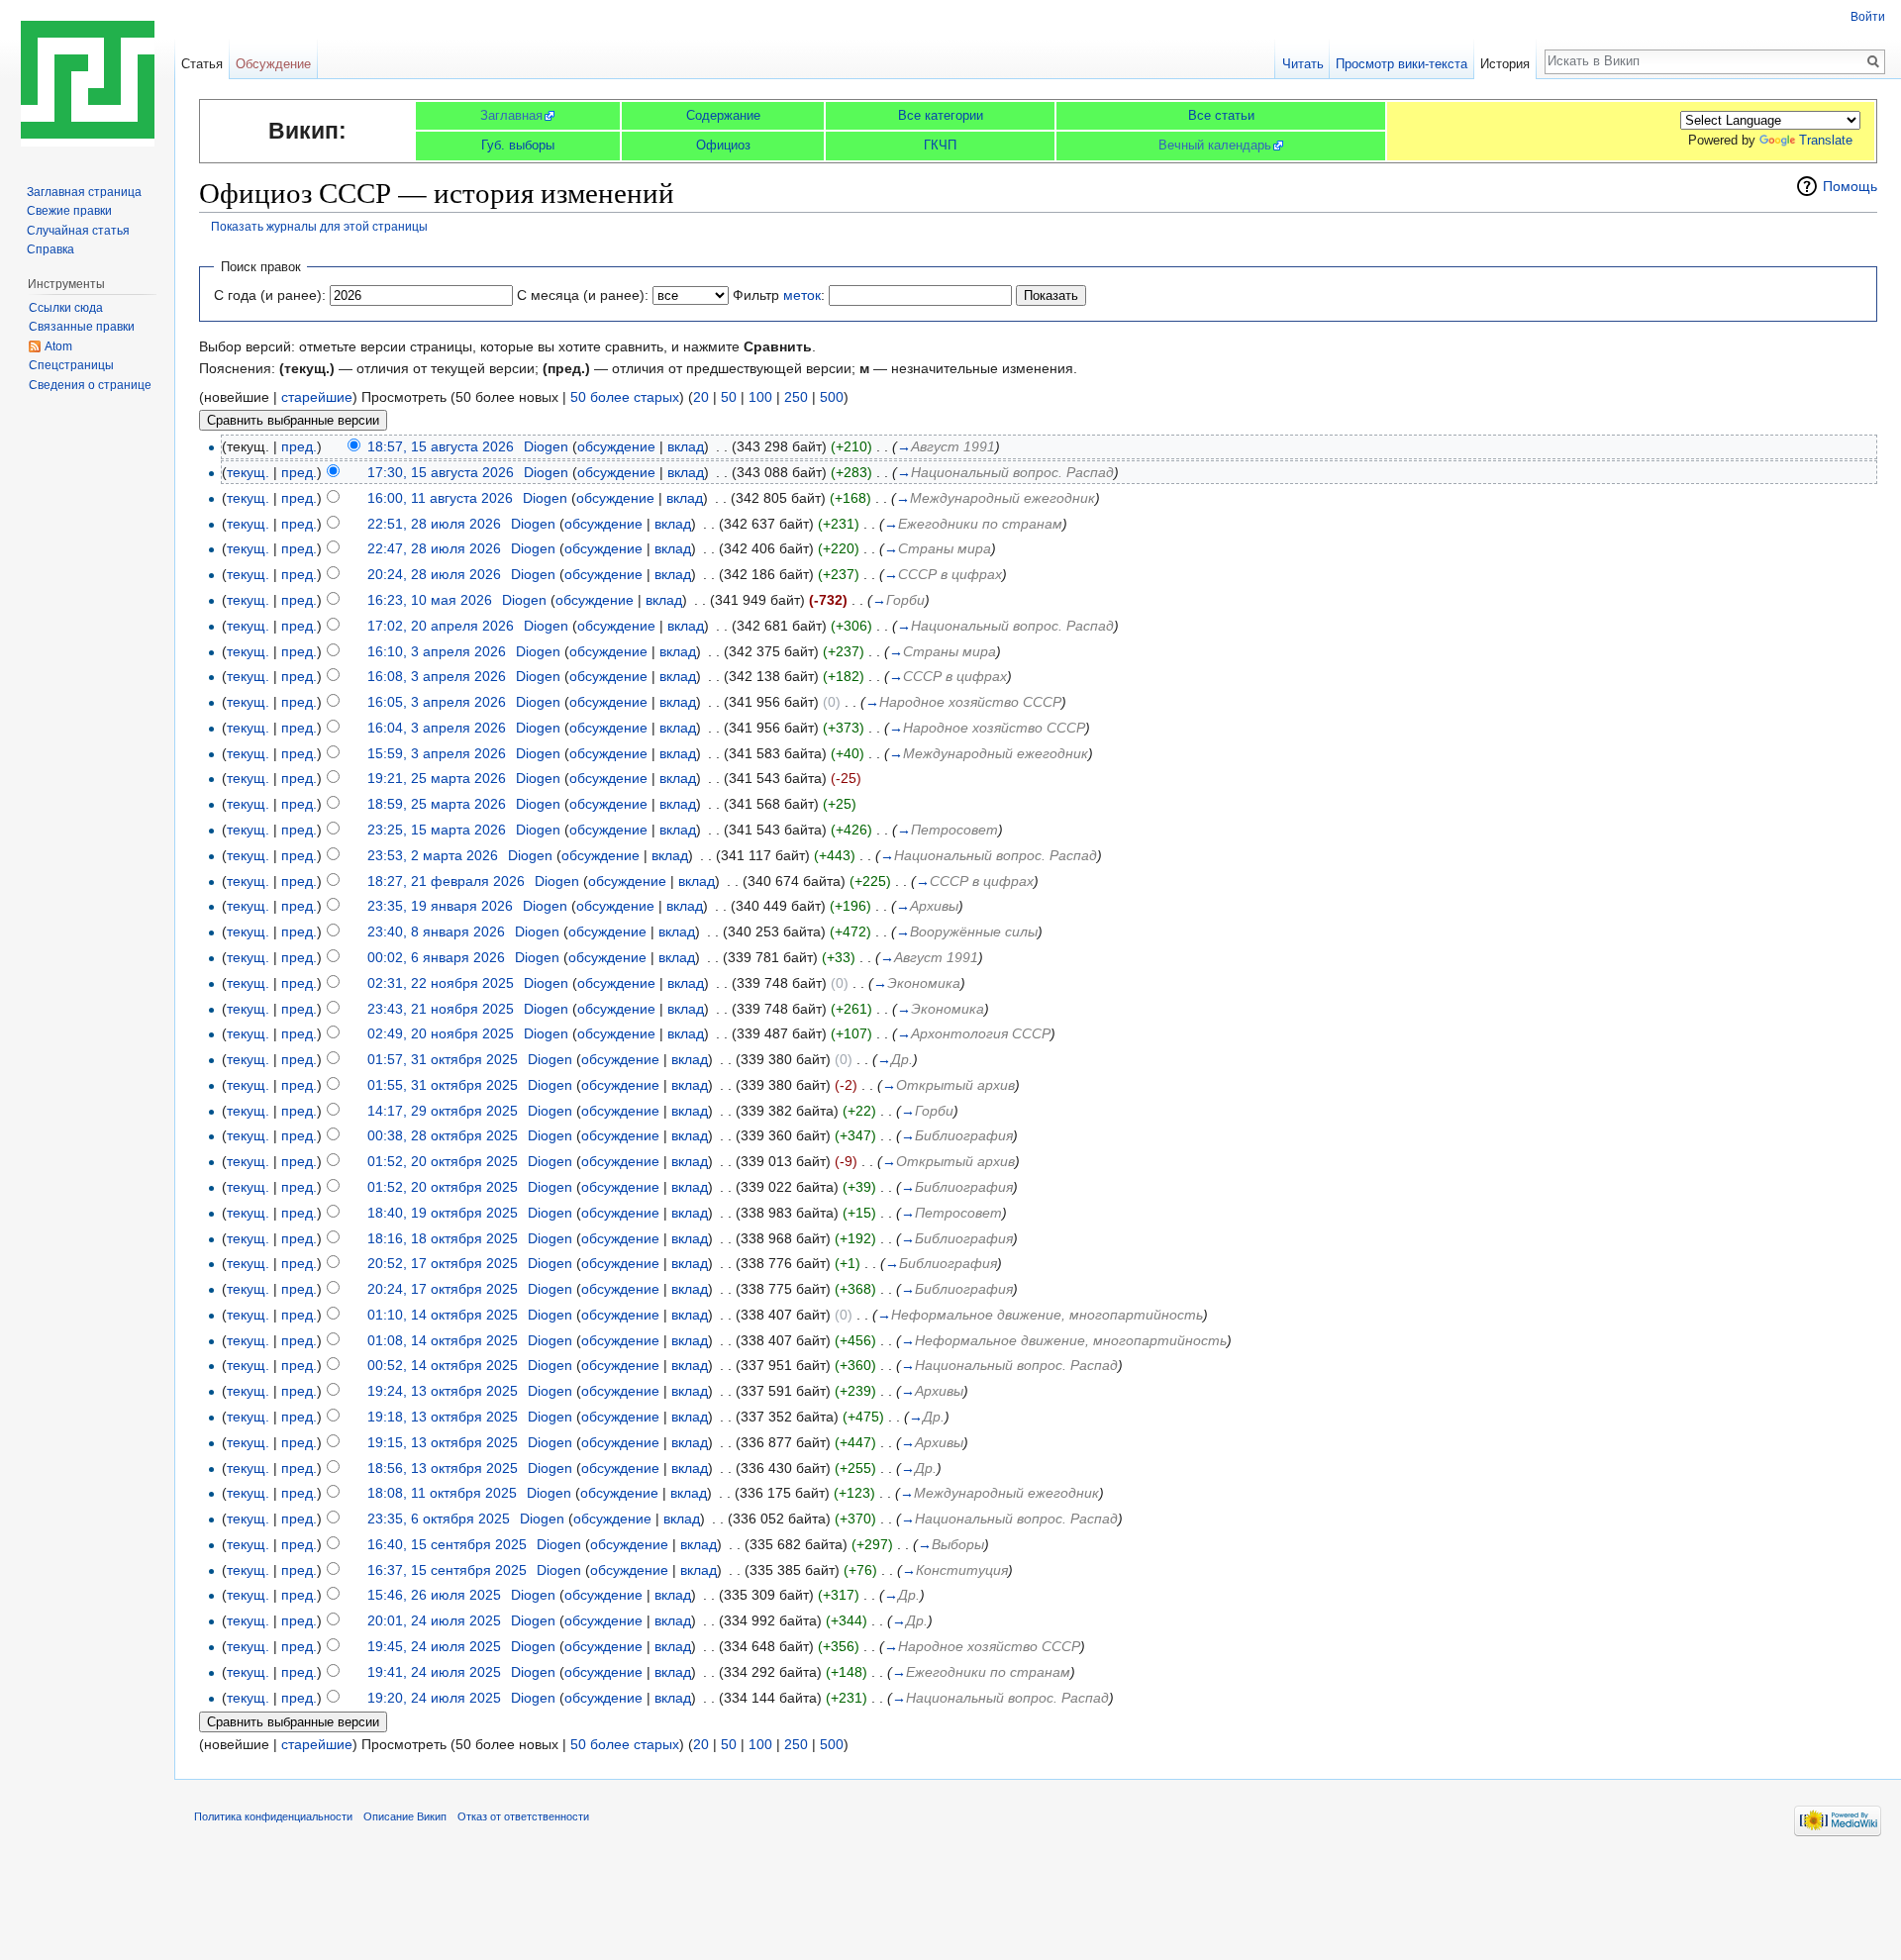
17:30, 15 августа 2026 (441, 472)
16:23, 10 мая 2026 (430, 600)
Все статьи (1221, 115)
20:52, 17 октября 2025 (443, 1263)
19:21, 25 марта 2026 (437, 778)
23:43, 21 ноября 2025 (441, 1009)
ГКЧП (940, 145)
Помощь (1850, 186)
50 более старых (625, 397)
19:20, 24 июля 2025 (434, 1698)
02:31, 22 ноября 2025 (441, 983)
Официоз (723, 145)
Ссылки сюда (66, 308)
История (1505, 64)
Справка (50, 249)
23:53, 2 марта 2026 (433, 855)
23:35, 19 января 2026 (440, 906)
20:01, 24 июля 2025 (434, 1620)
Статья (202, 64)
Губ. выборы (518, 145)
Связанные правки (82, 327)
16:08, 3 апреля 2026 (437, 676)
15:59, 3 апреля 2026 (437, 753)
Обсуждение (273, 64)
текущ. (248, 472)
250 (796, 397)
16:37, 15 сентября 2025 (447, 1570)
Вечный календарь (1215, 145)
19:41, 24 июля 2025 (434, 1672)
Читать (1303, 64)
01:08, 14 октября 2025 (443, 1340)
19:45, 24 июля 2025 (434, 1646)
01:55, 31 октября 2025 (443, 1085)
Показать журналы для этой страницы (319, 226)
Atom (58, 346)
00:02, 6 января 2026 (436, 957)
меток (802, 295)
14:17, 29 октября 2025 (443, 1111)
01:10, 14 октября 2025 (443, 1315)
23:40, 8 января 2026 (436, 931)
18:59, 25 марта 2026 (437, 804)
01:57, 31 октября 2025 (443, 1059)
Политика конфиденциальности (273, 1816)
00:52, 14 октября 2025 (443, 1365)
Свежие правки (69, 211)
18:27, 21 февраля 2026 (446, 881)
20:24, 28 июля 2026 (434, 574)
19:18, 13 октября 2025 (443, 1417)
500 (832, 397)
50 (729, 397)
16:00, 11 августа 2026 (440, 498)
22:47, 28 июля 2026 (434, 548)
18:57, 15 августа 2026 (441, 446)
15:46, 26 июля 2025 (434, 1595)
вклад (686, 446)
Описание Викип (405, 1816)
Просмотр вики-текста (1401, 64)
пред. (299, 446)
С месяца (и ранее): (583, 295)
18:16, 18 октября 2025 (443, 1238)
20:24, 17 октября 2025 (443, 1289)
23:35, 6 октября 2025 (439, 1519)
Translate (1826, 140)
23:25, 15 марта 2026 (437, 830)
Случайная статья (78, 231)
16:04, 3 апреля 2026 (437, 728)
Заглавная (511, 115)
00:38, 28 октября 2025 (443, 1135)
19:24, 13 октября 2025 (443, 1391)
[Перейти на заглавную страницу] (87, 79)
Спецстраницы (71, 365)
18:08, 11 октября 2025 (442, 1493)
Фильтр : (779, 295)
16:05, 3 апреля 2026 (437, 702)
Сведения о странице (90, 385)
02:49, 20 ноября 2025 (441, 1033)
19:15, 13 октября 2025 (443, 1442)
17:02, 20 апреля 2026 (441, 626)
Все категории (941, 115)
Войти (1868, 17)
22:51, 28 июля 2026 (434, 524)
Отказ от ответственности (523, 1816)
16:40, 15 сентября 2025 (447, 1544)
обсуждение (616, 446)
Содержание (723, 115)
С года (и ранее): (270, 295)
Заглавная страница (84, 192)
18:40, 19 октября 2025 (443, 1213)
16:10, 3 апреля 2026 (437, 651)
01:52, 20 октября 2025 (443, 1161)
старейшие (317, 397)
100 (760, 397)
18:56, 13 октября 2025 (443, 1468)
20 (701, 397)
